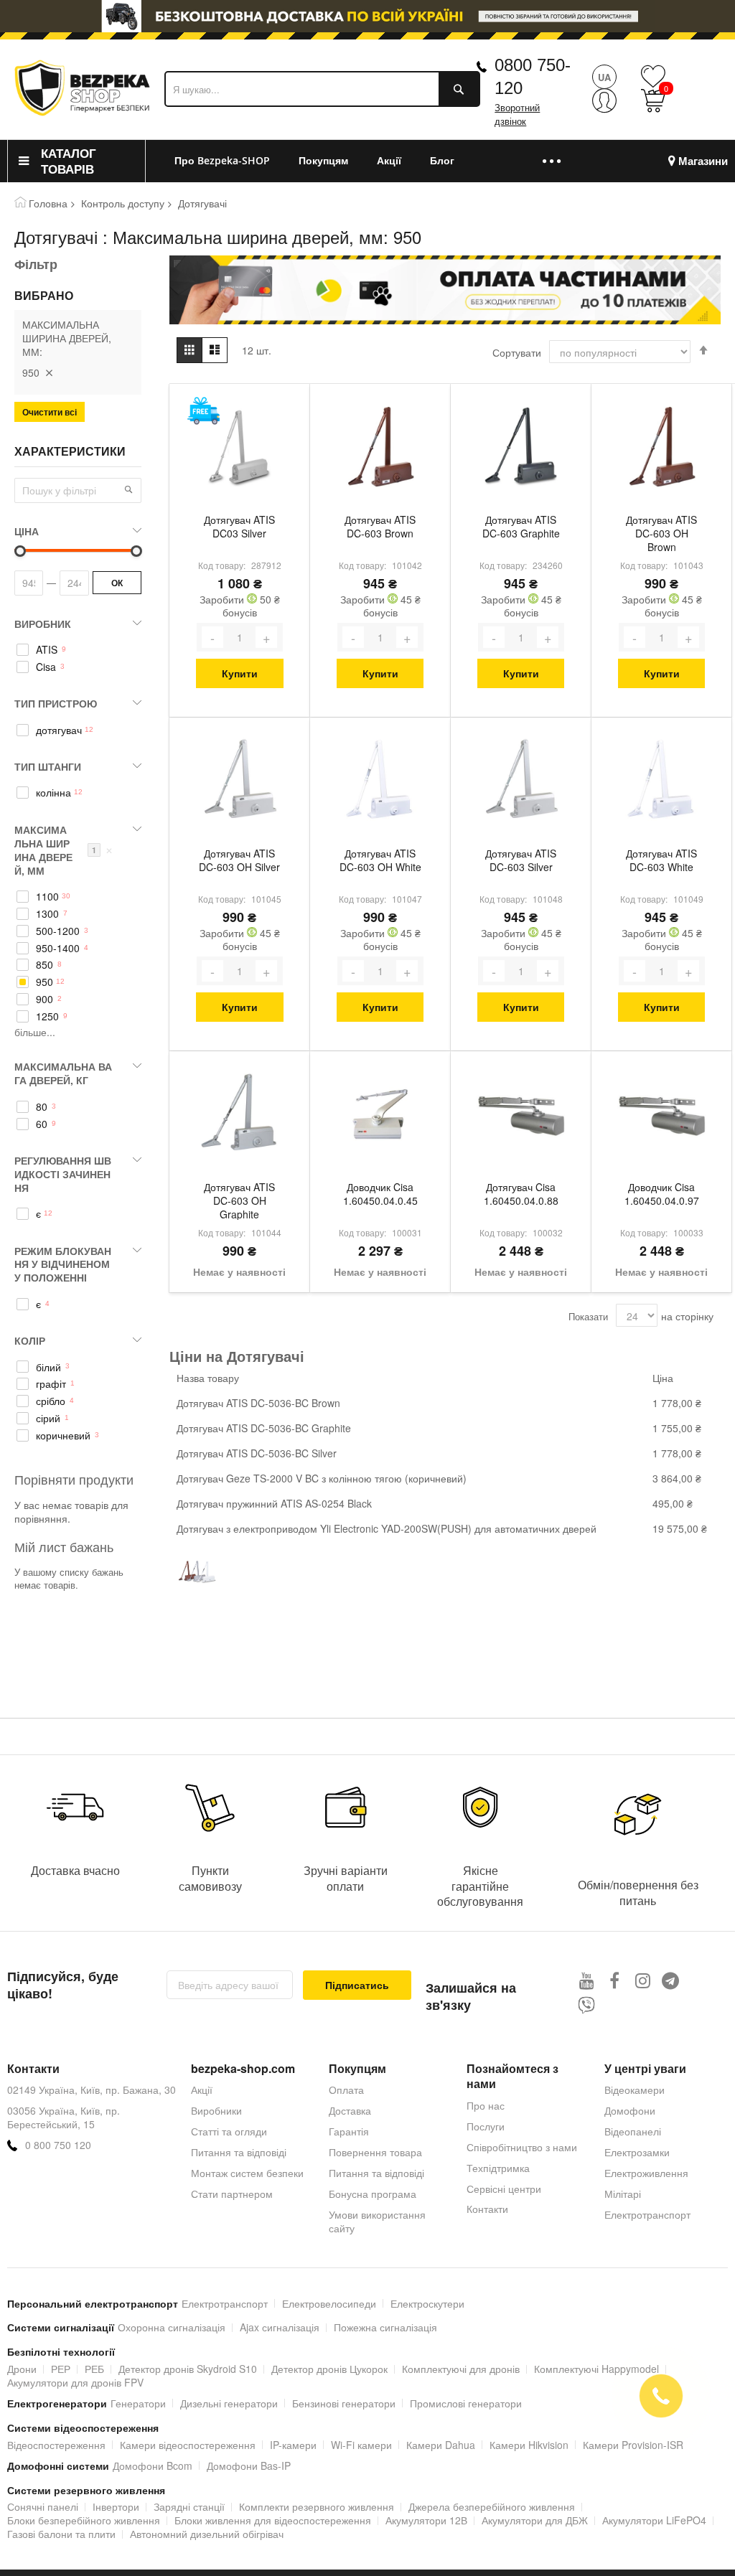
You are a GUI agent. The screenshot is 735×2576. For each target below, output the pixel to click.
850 (45, 965)
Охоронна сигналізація (172, 2327)
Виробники (216, 2110)
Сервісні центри (504, 2189)
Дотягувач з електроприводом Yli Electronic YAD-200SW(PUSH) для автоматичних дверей (387, 1528)
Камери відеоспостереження (188, 2445)
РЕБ (94, 2369)
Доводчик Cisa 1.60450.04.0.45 (380, 1194)
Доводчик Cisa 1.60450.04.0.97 (662, 1194)
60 (42, 1124)
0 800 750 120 (58, 2145)
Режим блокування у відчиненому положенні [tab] (63, 1264)
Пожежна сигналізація (385, 2327)
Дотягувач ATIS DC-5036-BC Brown (258, 1403)
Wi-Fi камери (361, 2445)
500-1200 (58, 931)
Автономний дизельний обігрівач (207, 2534)
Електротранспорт (647, 2214)
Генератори (138, 2403)
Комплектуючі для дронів (461, 2369)
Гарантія (349, 2131)
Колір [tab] (30, 1340)
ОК (117, 583)
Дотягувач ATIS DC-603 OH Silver (239, 860)
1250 (47, 1016)
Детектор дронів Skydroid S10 (188, 2369)
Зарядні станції (189, 2506)
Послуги (486, 2126)
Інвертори (116, 2506)
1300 (47, 914)
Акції (202, 2090)
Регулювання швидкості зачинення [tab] (63, 1174)
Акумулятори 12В (426, 2520)
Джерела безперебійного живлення (492, 2506)
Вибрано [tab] (44, 296)
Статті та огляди (229, 2131)
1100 (47, 897)
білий (48, 1367)
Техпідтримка (498, 2168)
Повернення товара (375, 2152)
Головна (48, 203)
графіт (51, 1384)
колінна (53, 793)
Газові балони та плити (61, 2534)
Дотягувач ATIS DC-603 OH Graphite (239, 1201)
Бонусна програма (373, 2194)
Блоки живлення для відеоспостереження (273, 2520)
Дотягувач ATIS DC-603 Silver (521, 860)
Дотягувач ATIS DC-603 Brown (380, 527)
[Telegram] (671, 1980)
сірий (48, 1418)
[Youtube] (587, 1980)
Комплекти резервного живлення (317, 2506)
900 (45, 999)
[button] (128, 489)
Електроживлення (646, 2173)
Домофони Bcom (153, 2465)
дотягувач (59, 730)
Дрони (22, 2369)
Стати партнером (232, 2194)
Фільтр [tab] (36, 264)
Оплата (346, 2090)
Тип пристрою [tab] (56, 703)
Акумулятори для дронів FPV (75, 2382)
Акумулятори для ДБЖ (535, 2520)
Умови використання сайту (377, 2221)
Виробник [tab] (43, 624)
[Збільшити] (266, 637)
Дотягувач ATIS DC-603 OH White (380, 860)
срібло (51, 1401)
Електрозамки (637, 2152)
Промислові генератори (466, 2403)
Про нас (486, 2105)
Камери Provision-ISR (633, 2445)
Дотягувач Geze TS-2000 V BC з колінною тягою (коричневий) (322, 1478)
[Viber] (587, 2005)
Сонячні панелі (43, 2506)
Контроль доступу (123, 203)
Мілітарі (623, 2194)
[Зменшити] (212, 637)
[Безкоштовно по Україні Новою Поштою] (203, 411)
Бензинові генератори (344, 2403)
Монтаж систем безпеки (247, 2173)
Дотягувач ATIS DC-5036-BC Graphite (264, 1428)
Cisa (46, 667)
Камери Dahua (441, 2445)
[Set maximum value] (20, 551)
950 (45, 982)
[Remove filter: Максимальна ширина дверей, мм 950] (49, 372)
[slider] (367, 16)
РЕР (61, 2369)
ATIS (47, 650)
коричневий (63, 1435)
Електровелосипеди (329, 2303)
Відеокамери (635, 2090)
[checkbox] (78, 650)
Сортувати (517, 352)
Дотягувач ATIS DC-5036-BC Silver (257, 1453)
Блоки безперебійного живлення (84, 2520)
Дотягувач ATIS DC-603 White (661, 860)
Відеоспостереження (56, 2445)
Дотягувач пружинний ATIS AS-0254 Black (274, 1503)
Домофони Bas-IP (249, 2465)
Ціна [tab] (27, 531)
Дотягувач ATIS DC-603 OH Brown (661, 533)
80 (42, 1107)
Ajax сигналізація (280, 2327)
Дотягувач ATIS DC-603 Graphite (521, 527)
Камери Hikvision (529, 2445)
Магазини (703, 161)
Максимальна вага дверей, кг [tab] (63, 1073)
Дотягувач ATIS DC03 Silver (239, 527)
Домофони (630, 2110)
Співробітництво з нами (522, 2147)
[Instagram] (643, 1980)
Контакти (487, 2209)
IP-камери (293, 2445)
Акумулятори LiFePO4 (654, 2520)
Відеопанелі (633, 2131)
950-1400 (58, 948)
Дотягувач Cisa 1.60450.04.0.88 (521, 1194)
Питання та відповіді (239, 2152)
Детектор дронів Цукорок (329, 2369)
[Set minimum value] (136, 551)
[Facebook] (615, 1980)
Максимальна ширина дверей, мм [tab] (64, 850)
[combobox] (322, 89)
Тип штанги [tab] (48, 766)
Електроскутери (427, 2303)
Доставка (350, 2110)
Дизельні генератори (229, 2403)
